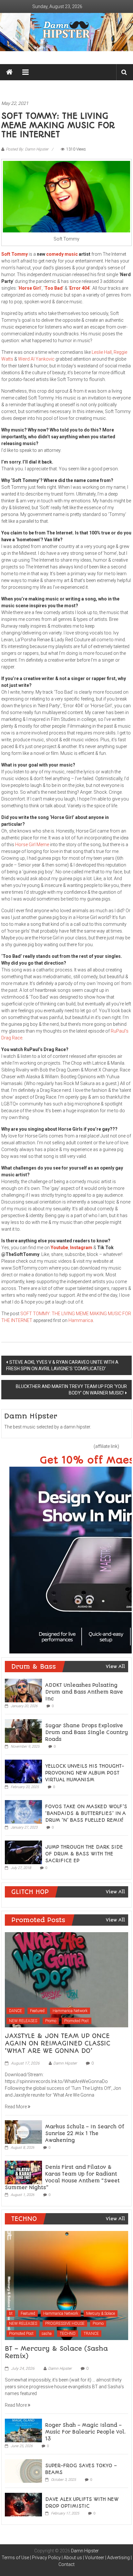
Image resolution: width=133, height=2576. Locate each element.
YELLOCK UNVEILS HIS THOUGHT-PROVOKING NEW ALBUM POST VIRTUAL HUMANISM (85, 1773)
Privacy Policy (46, 2558)
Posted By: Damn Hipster (27, 149)
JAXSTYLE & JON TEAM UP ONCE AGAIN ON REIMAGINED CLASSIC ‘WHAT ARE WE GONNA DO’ (58, 2044)
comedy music (62, 254)
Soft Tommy (15, 254)
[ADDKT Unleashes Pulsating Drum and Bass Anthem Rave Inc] (23, 1690)
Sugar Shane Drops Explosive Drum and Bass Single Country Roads (87, 1732)
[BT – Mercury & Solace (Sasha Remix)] (66, 2285)
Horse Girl (30, 288)
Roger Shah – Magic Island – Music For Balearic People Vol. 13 (85, 2432)
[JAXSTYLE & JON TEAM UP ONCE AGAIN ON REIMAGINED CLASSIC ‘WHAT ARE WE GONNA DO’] (66, 1979)
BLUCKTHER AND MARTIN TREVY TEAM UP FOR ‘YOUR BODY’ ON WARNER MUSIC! (71, 1390)
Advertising (118, 2558)
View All (115, 1666)
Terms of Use (15, 2558)
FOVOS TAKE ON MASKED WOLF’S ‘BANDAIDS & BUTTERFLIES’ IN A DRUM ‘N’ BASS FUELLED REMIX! (86, 1813)
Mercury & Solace (101, 2313)
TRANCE (91, 2334)
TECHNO (68, 2334)
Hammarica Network (70, 2011)
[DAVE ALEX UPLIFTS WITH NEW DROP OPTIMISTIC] (23, 2504)
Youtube (59, 1248)
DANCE (15, 2011)
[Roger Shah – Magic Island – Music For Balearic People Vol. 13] (23, 2430)
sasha (47, 2334)
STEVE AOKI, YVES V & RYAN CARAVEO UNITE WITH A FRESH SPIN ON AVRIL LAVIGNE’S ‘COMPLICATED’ (62, 1365)
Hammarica (81, 1320)
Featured (37, 2011)
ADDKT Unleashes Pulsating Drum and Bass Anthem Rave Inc (84, 1692)
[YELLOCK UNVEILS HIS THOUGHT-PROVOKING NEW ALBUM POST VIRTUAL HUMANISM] (23, 1771)
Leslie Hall (102, 352)
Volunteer (95, 2558)
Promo (51, 2021)
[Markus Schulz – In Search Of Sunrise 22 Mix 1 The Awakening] (23, 2132)
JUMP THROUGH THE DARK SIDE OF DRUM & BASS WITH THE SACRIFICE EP (84, 1854)
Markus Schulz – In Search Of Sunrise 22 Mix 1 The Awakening (85, 2134)
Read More (16, 2107)
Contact (66, 2564)
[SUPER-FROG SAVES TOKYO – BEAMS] (23, 2470)
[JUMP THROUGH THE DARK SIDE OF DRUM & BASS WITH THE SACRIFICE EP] (23, 1852)
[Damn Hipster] (66, 32)
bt (11, 2313)
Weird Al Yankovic (36, 359)
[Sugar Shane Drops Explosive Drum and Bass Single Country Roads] (23, 1731)
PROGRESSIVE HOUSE (65, 2324)
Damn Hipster (65, 2063)
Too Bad (54, 288)
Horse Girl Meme (32, 845)
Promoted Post (77, 2021)
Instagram (81, 1248)
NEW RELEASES (23, 2021)
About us (73, 2558)
